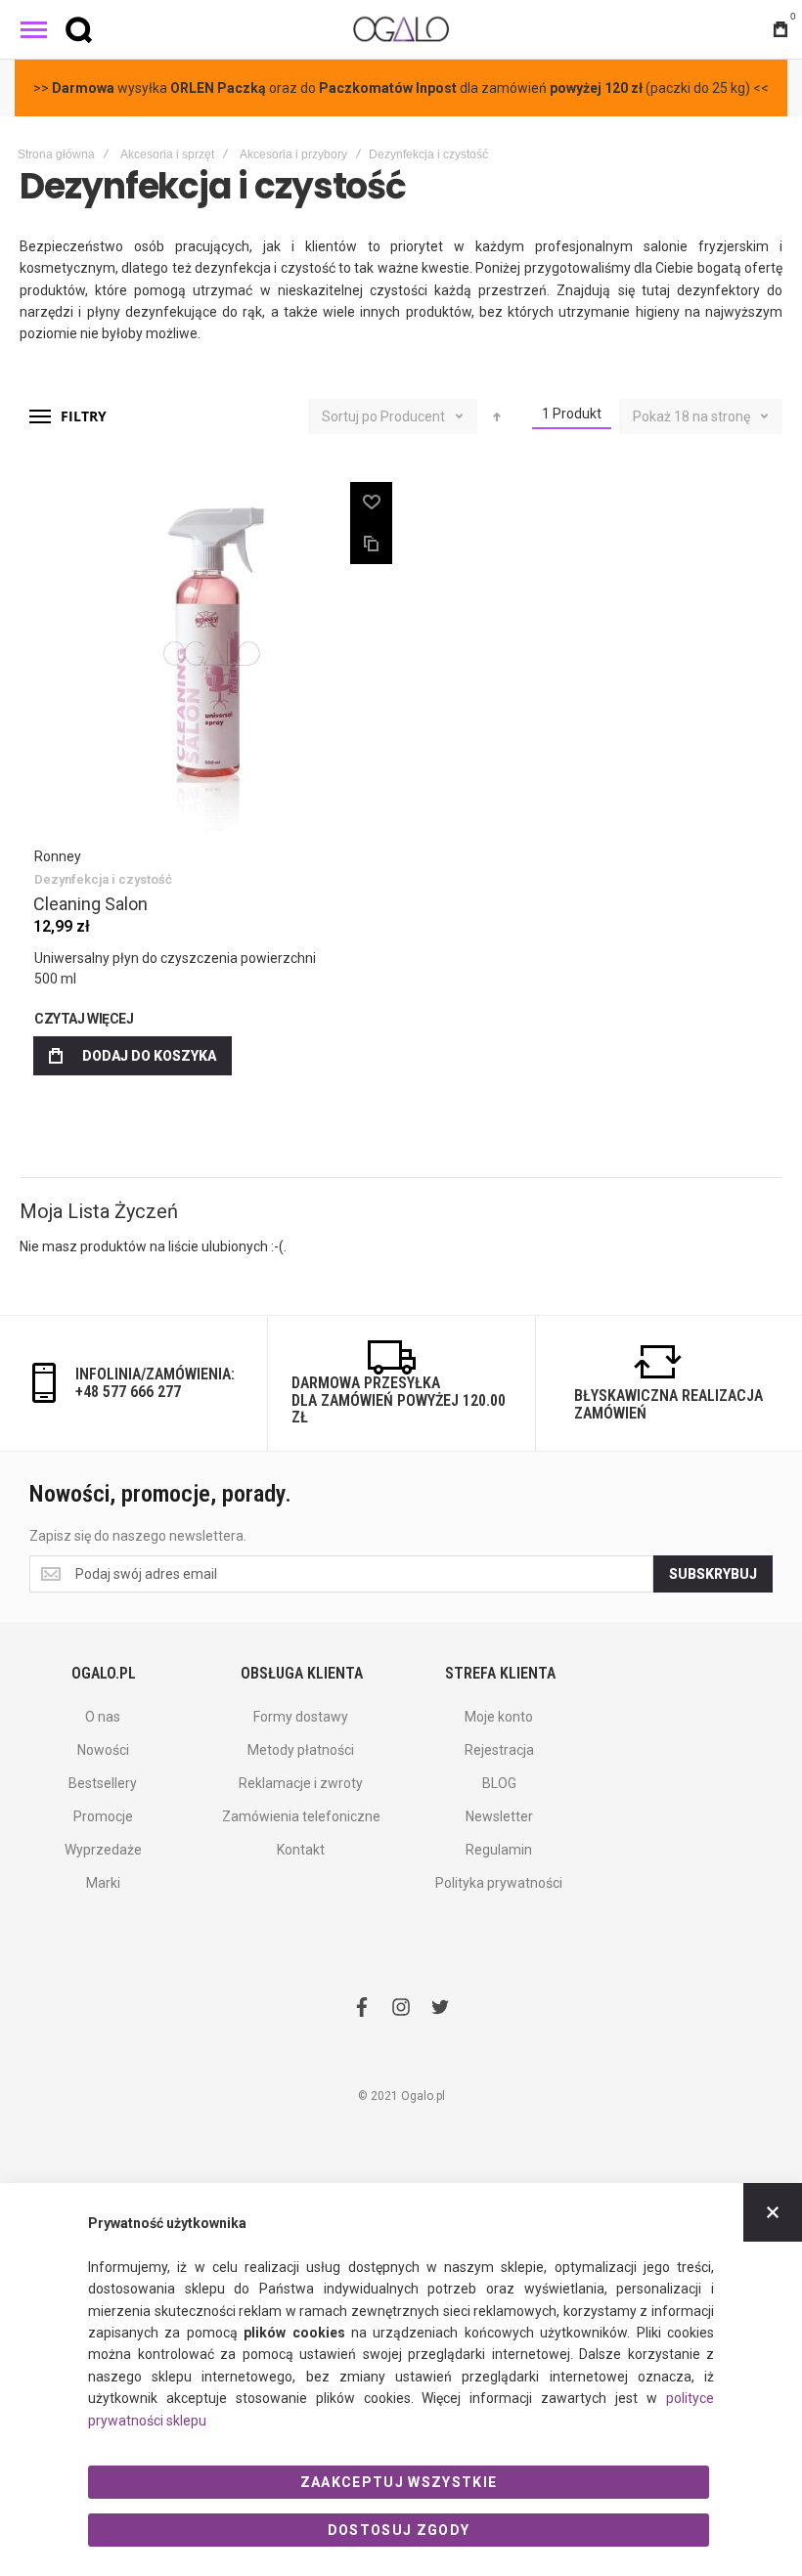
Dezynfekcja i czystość (103, 879)
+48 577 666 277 (128, 1392)
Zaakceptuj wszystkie (399, 2482)
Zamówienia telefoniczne (301, 1816)
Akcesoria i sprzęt (167, 154)
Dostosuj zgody (399, 2530)
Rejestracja (499, 1750)
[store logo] (401, 29)
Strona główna (56, 154)
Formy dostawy (301, 1717)
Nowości (103, 1750)
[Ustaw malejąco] (497, 416)
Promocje (103, 1816)
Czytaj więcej (84, 1019)
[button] (371, 502)
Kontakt (301, 1850)
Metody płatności (301, 1750)
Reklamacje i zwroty (301, 1783)
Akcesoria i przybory (293, 154)
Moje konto (499, 1717)
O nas (103, 1717)
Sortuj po (350, 416)
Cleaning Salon (90, 904)
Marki (103, 1883)
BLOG (499, 1783)
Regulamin (499, 1850)
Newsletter (499, 1816)
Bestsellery (103, 1783)
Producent (414, 416)
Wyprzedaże (103, 1850)
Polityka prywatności (499, 1883)
